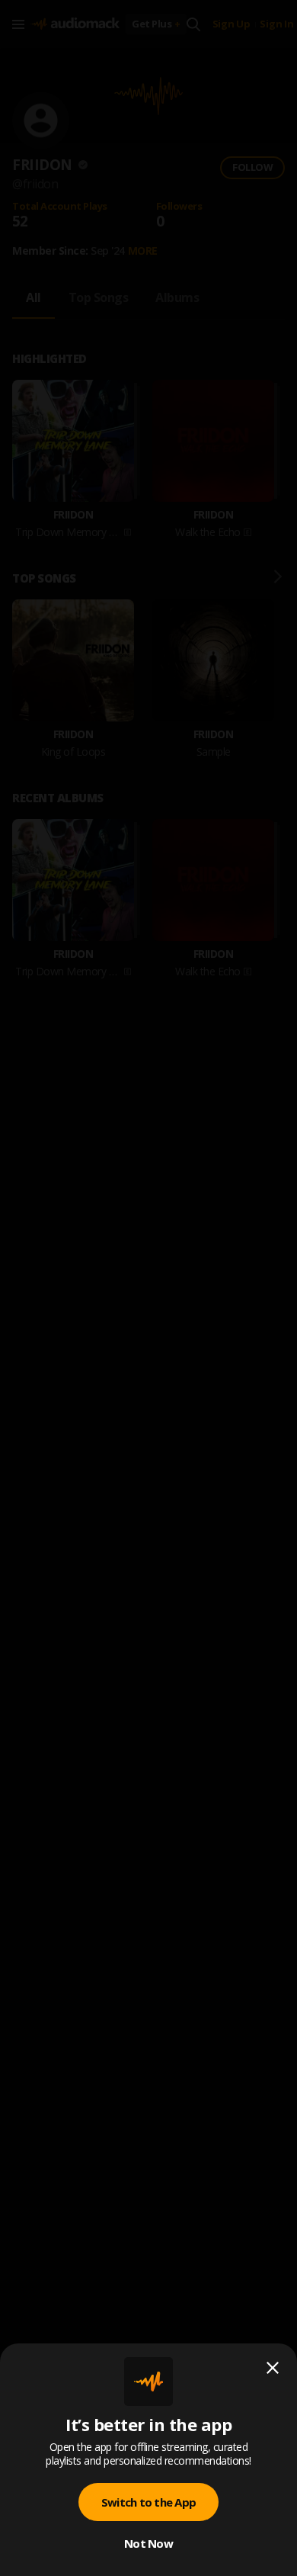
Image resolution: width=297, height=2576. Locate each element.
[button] (148, 1288)
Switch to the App (148, 2502)
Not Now (148, 2543)
